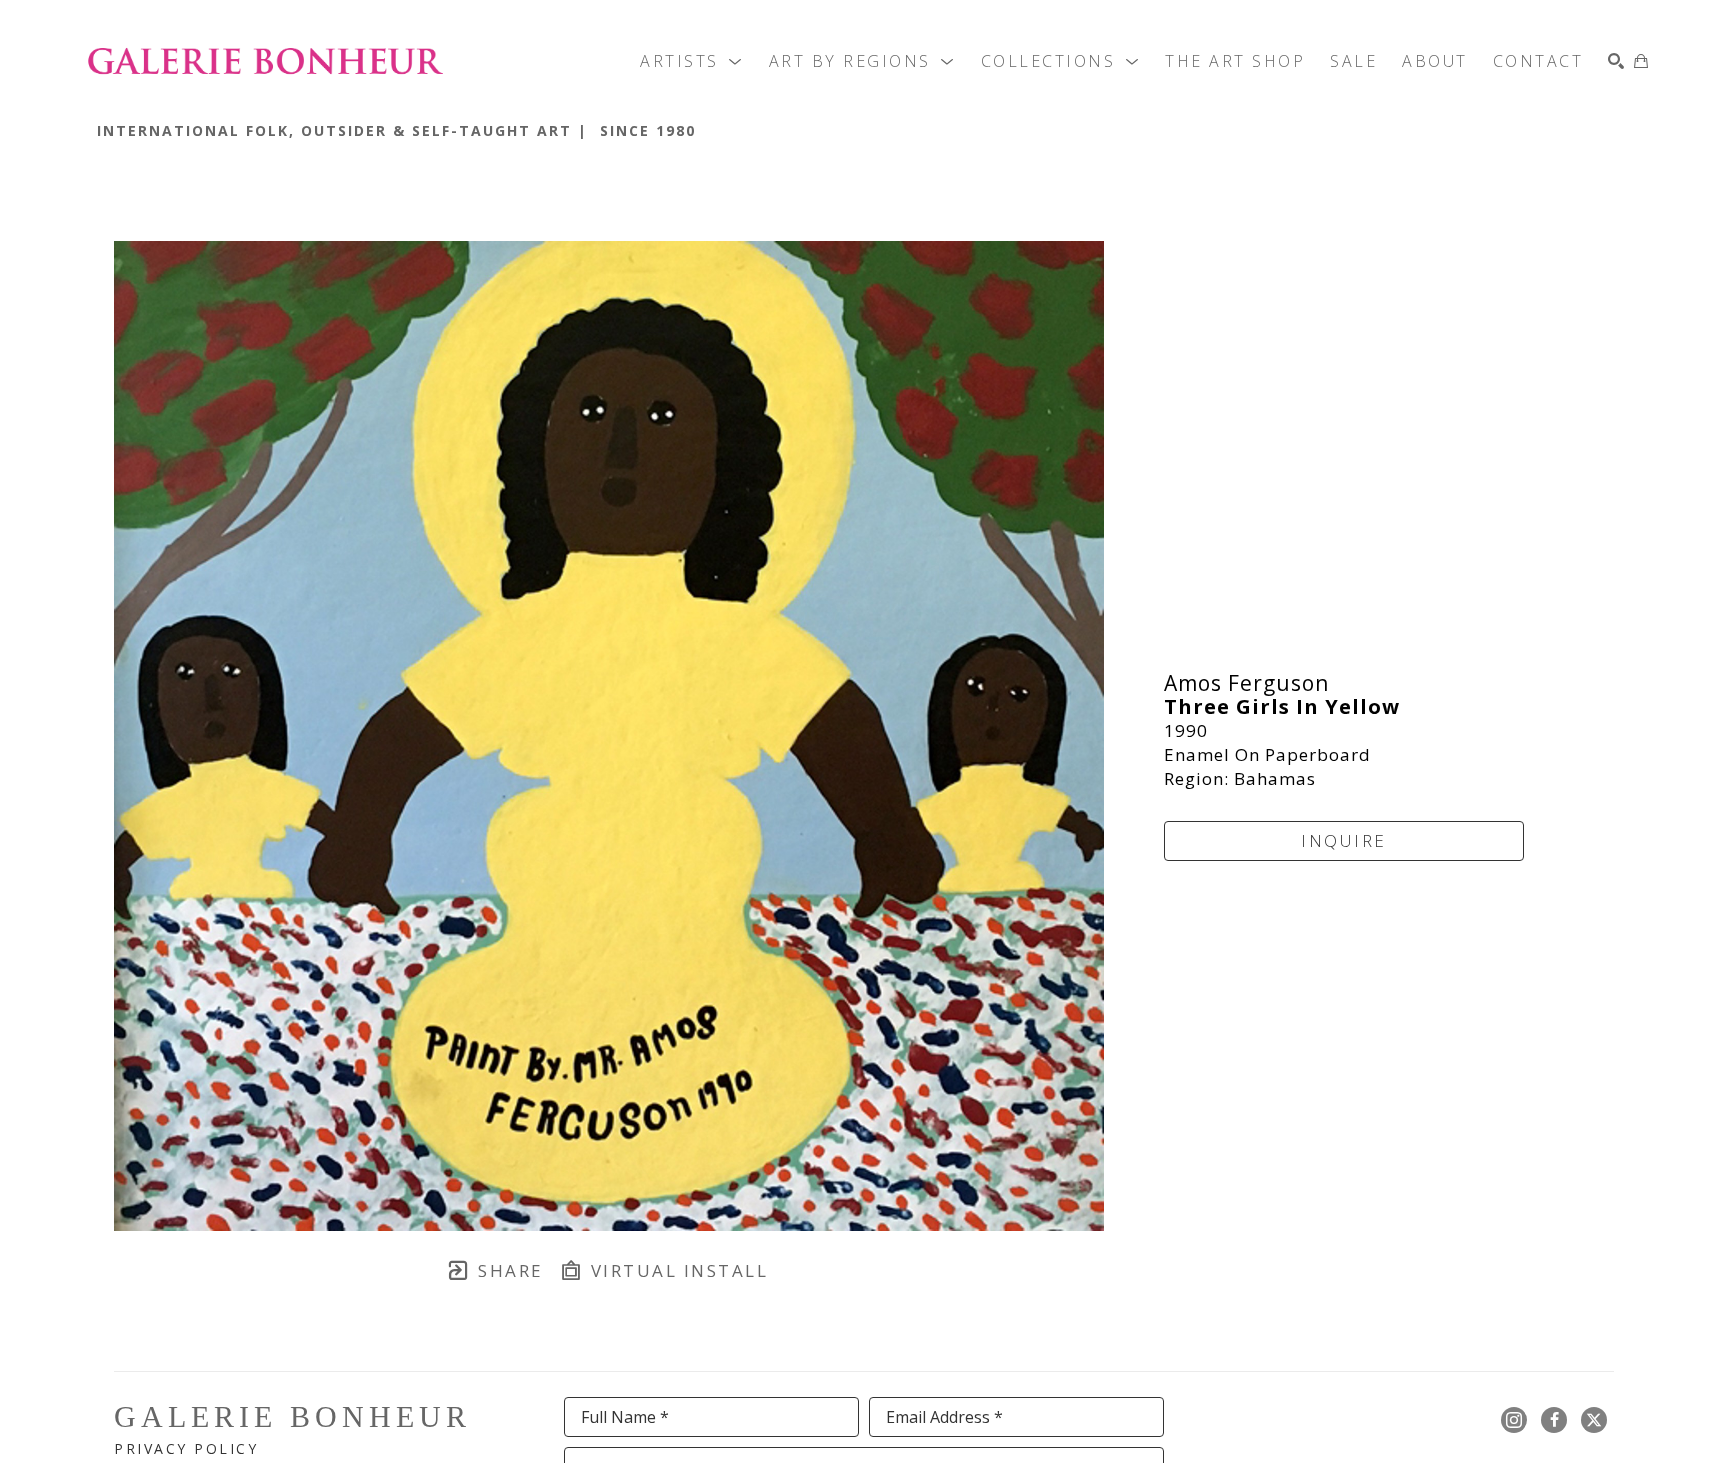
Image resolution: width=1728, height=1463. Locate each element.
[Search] (1616, 61)
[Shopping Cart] (1641, 61)
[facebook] (1554, 1420)
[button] (692, 61)
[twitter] (1594, 1420)
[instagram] (1514, 1420)
